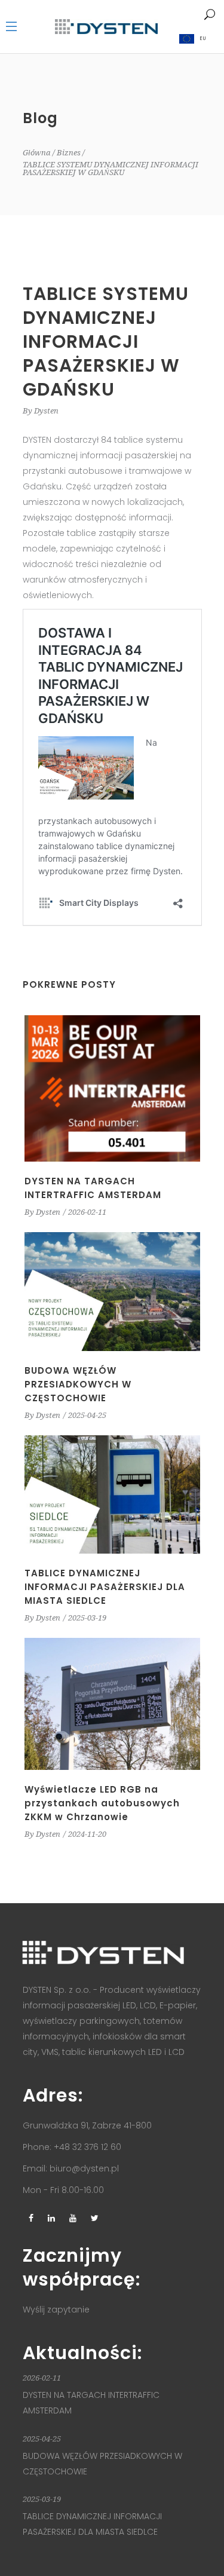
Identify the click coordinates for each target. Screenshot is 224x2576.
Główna (37, 153)
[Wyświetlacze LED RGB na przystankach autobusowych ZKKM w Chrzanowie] (112, 1704)
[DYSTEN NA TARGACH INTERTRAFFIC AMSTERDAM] (112, 1088)
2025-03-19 (87, 1618)
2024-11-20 (87, 1834)
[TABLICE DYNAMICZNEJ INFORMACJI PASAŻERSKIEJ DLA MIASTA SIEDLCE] (112, 1494)
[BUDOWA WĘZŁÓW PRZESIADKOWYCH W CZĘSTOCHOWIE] (112, 1291)
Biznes (69, 153)
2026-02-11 (87, 1212)
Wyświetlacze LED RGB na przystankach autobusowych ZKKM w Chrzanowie (102, 1803)
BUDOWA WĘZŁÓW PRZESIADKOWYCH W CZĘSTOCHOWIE (78, 1384)
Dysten (46, 411)
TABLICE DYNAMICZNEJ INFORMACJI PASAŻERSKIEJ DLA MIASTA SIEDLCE (105, 1587)
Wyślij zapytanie (56, 2309)
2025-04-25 (87, 1415)
